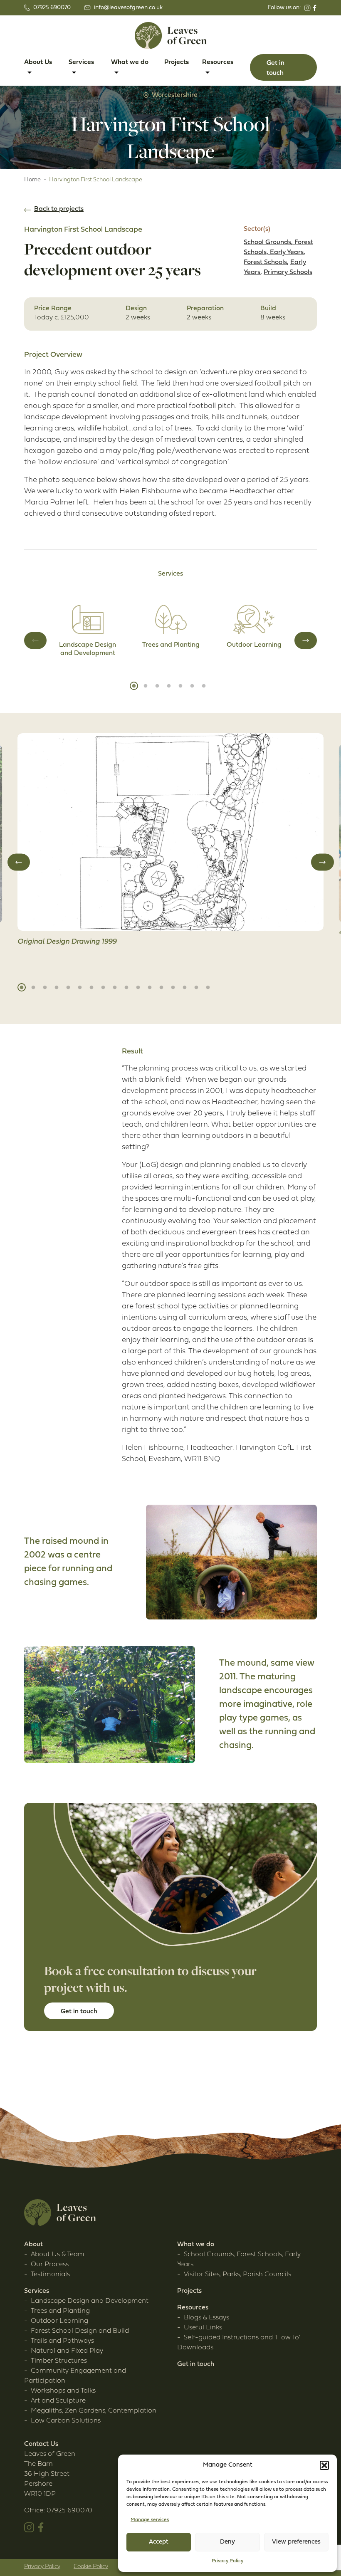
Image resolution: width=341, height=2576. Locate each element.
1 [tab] (134, 686)
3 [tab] (157, 686)
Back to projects (59, 209)
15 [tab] (185, 987)
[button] (324, 2465)
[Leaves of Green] (171, 36)
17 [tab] (208, 987)
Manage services (150, 2520)
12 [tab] (150, 987)
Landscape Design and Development (90, 2301)
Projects (177, 62)
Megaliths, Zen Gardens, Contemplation (94, 2411)
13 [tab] (161, 987)
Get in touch (196, 2364)
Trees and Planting (60, 2311)
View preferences (296, 2542)
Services (37, 2291)
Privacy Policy (227, 2561)
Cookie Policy (91, 2567)
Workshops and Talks (63, 2391)
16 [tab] (196, 987)
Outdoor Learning (59, 2321)
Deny (227, 2542)
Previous (35, 640)
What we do (196, 2245)
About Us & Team (58, 2255)
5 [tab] (180, 686)
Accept (159, 2542)
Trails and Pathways (62, 2341)
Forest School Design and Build (80, 2331)
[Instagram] (307, 8)
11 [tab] (138, 987)
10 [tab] (126, 987)
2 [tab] (146, 686)
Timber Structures (59, 2361)
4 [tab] (169, 686)
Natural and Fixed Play (67, 2351)
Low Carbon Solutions (66, 2421)
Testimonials (50, 2274)
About (33, 2245)
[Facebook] (315, 8)
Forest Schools (265, 262)
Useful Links (203, 2328)
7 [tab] (204, 686)
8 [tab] (103, 987)
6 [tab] (192, 686)
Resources (193, 2308)
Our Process (50, 2265)
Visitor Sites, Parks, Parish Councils (237, 2274)
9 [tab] (115, 987)
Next (306, 640)
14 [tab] (173, 987)
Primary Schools (288, 272)
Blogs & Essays (206, 2318)
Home (32, 180)
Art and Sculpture (58, 2401)
